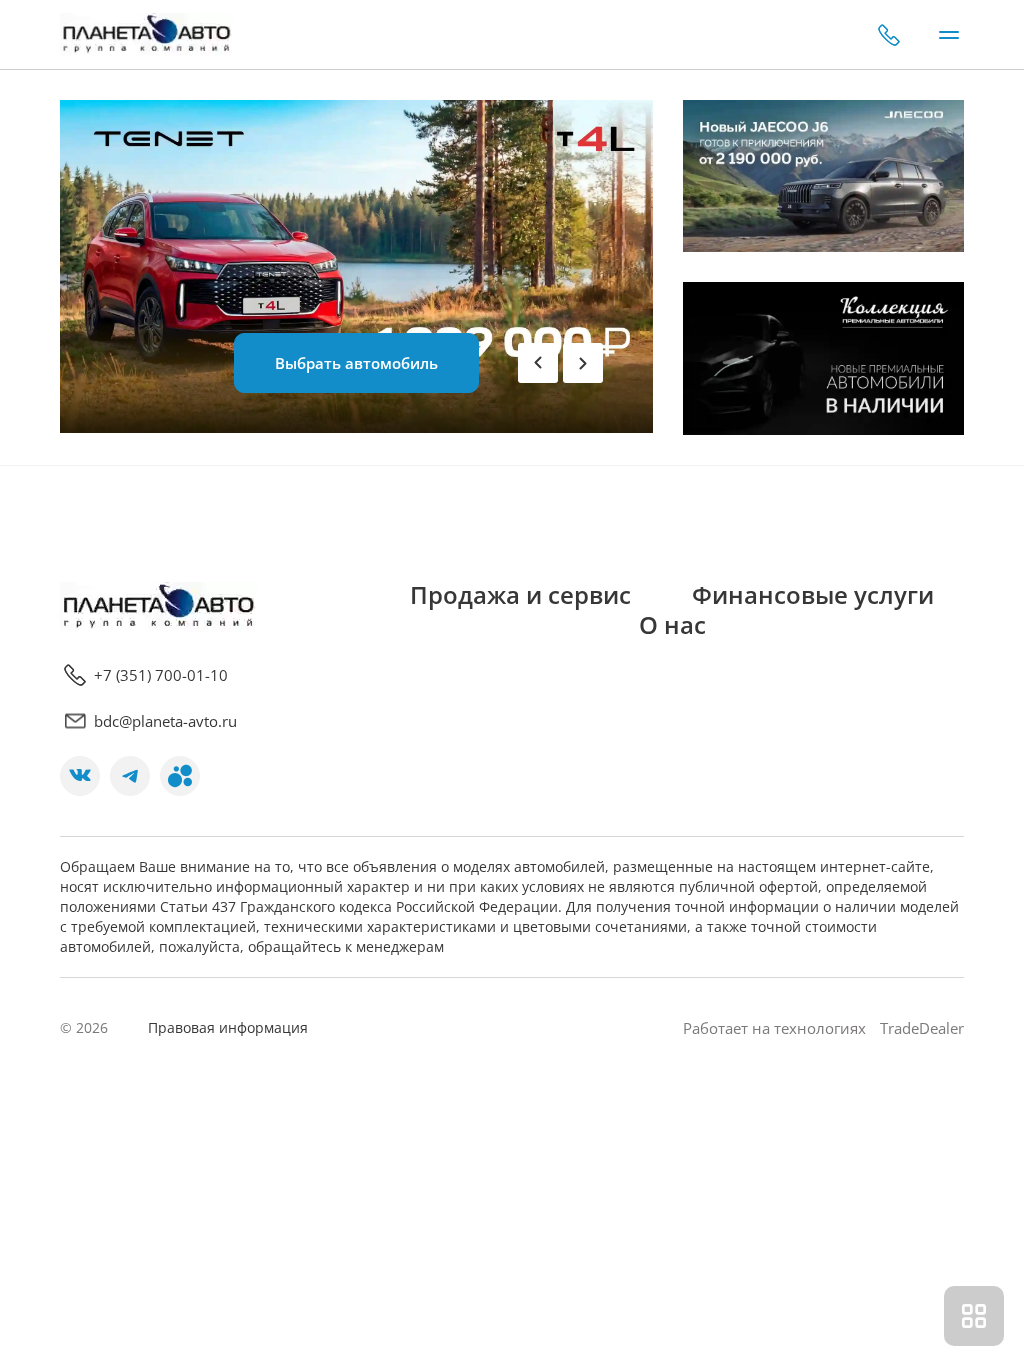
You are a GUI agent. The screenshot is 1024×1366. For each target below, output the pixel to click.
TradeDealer (920, 1028)
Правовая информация (228, 1027)
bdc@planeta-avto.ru (165, 721)
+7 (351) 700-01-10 (889, 35)
